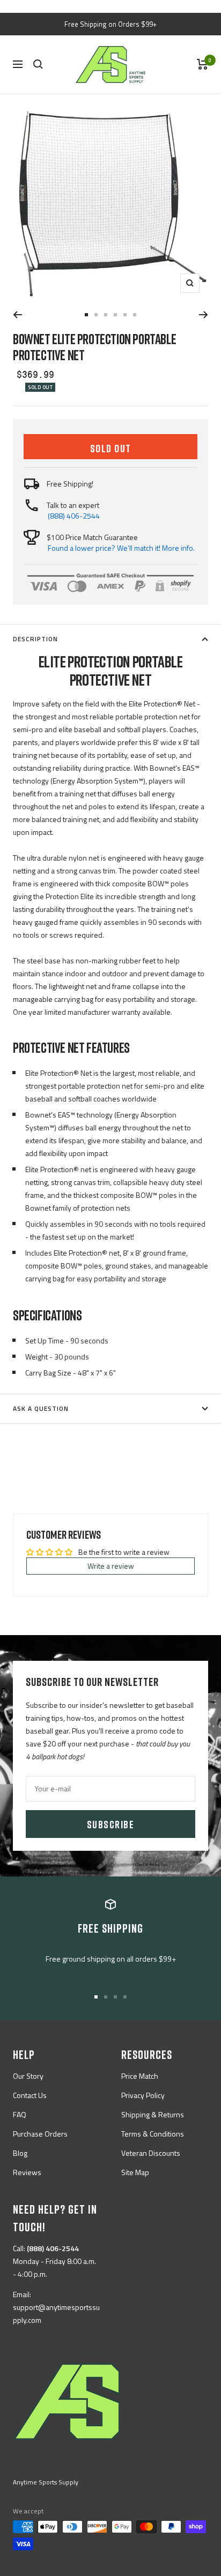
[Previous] (17, 315)
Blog (20, 2153)
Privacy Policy (143, 2095)
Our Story (28, 2076)
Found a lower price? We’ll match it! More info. (121, 548)
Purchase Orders (40, 2134)
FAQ (20, 2114)
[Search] (38, 64)
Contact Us (30, 2095)
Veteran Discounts (151, 2153)
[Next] (204, 315)
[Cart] (202, 64)
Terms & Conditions (153, 2134)
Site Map (135, 2172)
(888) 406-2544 (74, 516)
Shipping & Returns (153, 2114)
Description (35, 639)
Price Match (140, 2076)
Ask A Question (41, 1408)
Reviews (27, 2172)
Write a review (111, 1566)
